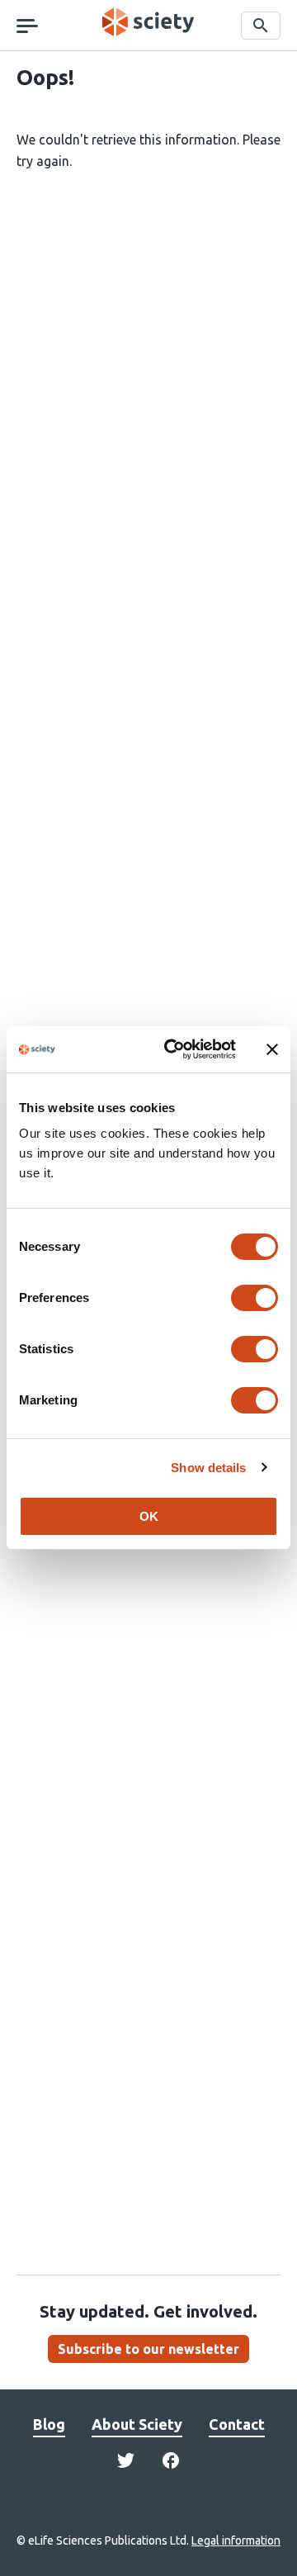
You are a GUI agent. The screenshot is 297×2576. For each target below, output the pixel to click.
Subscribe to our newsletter (148, 2349)
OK (149, 1516)
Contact (237, 2424)
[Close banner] (272, 1049)
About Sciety (137, 2424)
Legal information (236, 2540)
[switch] (255, 1298)
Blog (49, 2424)
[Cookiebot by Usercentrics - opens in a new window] (174, 1049)
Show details (208, 1468)
